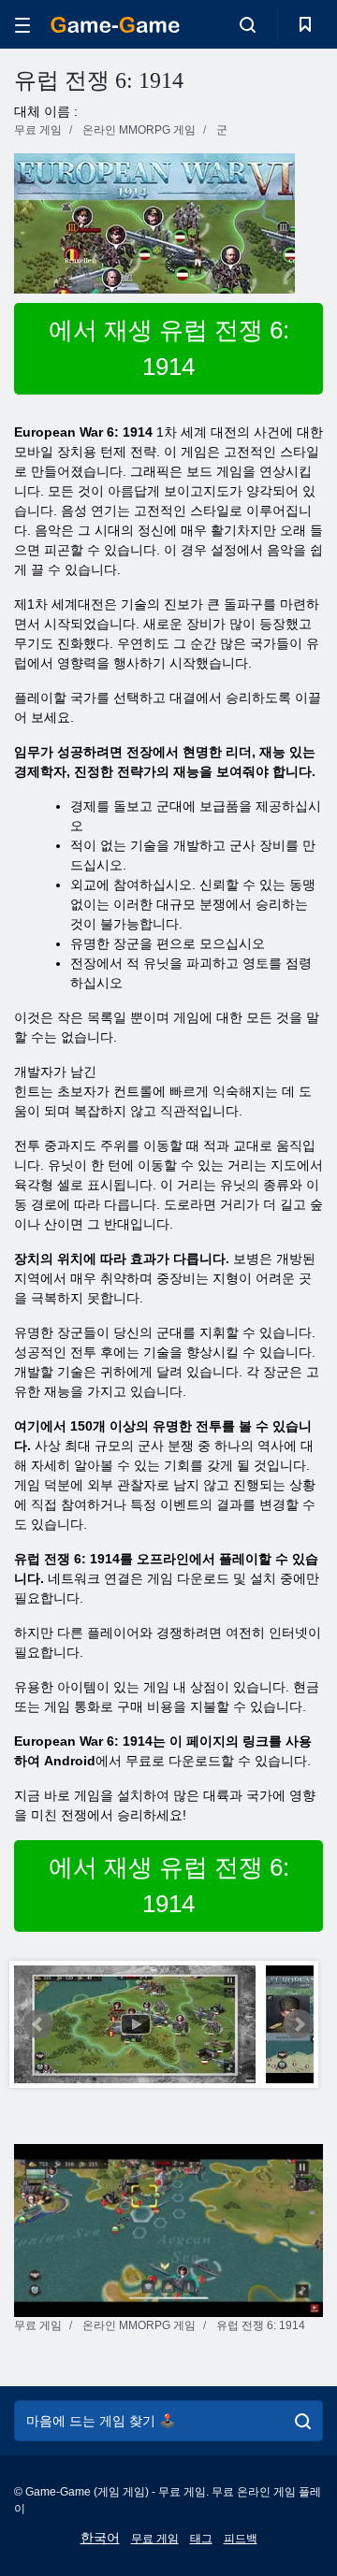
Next (299, 2024)
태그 (201, 2539)
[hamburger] (22, 25)
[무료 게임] (115, 25)
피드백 (241, 2539)
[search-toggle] (248, 24)
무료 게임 (155, 2539)
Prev (38, 2024)
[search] (303, 2421)
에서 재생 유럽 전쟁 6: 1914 (169, 348)
